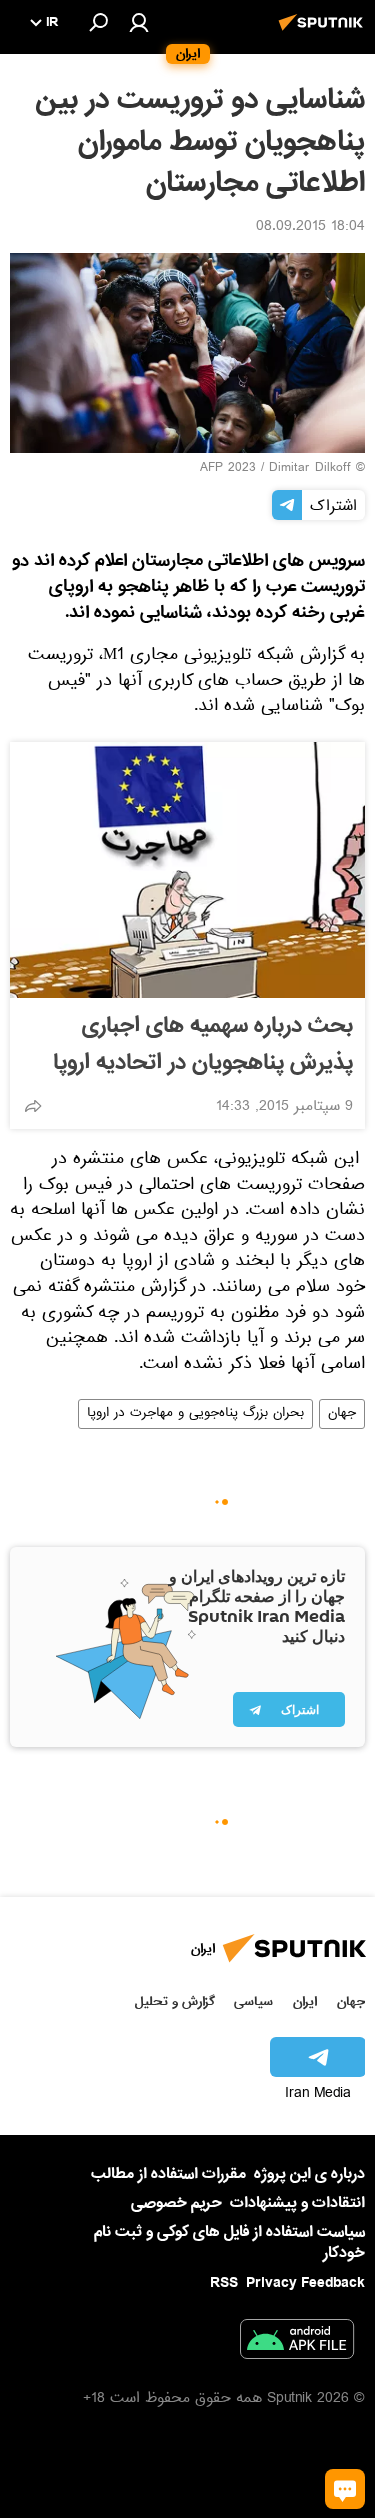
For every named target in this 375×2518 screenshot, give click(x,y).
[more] (33, 1106)
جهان (342, 1414)
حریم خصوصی (176, 2203)
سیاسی (253, 2001)
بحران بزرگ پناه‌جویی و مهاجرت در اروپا (195, 1414)
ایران (305, 2001)
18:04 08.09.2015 (310, 228)
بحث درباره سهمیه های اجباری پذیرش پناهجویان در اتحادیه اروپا (203, 1044)
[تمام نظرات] (345, 2489)
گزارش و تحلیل (175, 2001)
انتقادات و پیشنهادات (297, 2203)
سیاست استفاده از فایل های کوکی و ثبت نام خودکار (229, 2242)
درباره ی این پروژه (309, 2174)
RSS (224, 2283)
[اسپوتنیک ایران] (324, 33)
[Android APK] (297, 2343)
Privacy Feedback (305, 2283)
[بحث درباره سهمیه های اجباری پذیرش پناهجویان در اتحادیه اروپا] (187, 870)
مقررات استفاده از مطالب (168, 2174)
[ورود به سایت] (139, 22)
